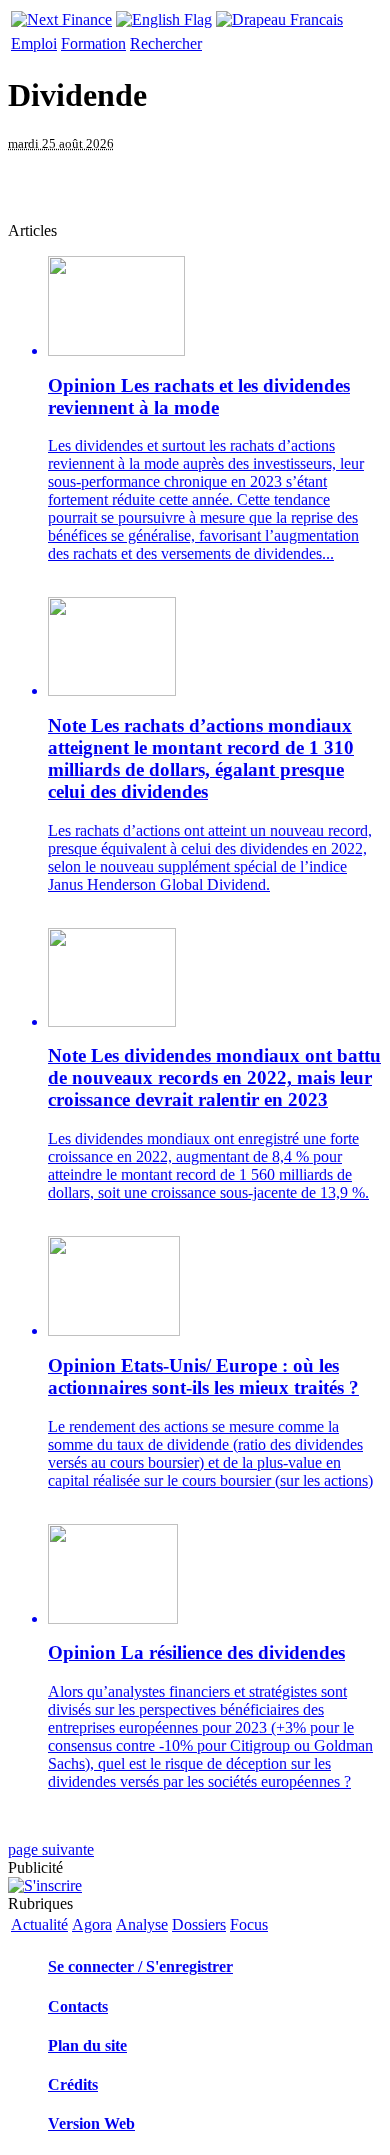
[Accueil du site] (61, 14)
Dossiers (199, 1924)
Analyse (142, 1924)
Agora (92, 1924)
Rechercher (166, 43)
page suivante (51, 1849)
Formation (93, 43)
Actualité (39, 1924)
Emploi (34, 43)
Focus (249, 1924)
